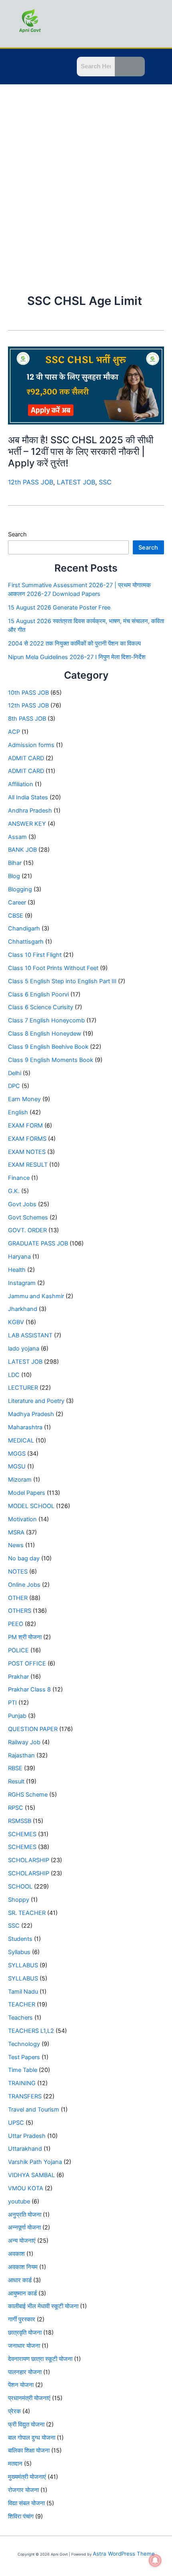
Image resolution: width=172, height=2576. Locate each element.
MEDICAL (21, 1440)
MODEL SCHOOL (31, 1506)
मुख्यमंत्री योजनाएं (27, 2477)
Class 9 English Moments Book (51, 1060)
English (18, 1112)
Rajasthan (21, 1755)
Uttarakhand (25, 2149)
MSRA (16, 1532)
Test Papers (24, 2057)
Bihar (15, 863)
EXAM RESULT (28, 1165)
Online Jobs (24, 1585)
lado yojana (24, 1349)
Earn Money (24, 1099)
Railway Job (24, 1742)
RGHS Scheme (28, 1795)
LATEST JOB (76, 482)
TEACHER (22, 2004)
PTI (12, 1703)
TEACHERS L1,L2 (31, 2031)
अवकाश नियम (23, 2267)
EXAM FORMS (27, 1139)
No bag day (24, 1558)
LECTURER (23, 1388)
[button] (14, 68)
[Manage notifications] (155, 2560)
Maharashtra (25, 1427)
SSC (105, 482)
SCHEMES (22, 1834)
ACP (14, 732)
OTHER (18, 1598)
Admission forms (31, 745)
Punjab (17, 1716)
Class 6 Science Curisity (41, 1007)
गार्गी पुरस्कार (22, 2319)
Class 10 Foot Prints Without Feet (53, 968)
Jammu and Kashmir (36, 1296)
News (16, 1545)
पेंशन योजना (21, 2385)
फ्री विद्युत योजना (26, 2425)
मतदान (15, 2464)
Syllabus (19, 1952)
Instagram (22, 1283)
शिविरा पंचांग (21, 2516)
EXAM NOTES (27, 1152)
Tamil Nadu (23, 1992)
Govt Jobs (22, 1204)
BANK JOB (22, 850)
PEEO (16, 1624)
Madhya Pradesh (31, 1414)
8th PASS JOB (27, 719)
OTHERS (20, 1611)
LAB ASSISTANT (30, 1335)
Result (16, 1781)
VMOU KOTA (26, 2188)
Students (20, 1939)
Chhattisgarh (26, 942)
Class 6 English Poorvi (38, 994)
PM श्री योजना (25, 1637)
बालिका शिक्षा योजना (29, 2450)
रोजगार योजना (23, 2490)
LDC (14, 1375)
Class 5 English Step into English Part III (62, 981)
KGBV (16, 1322)
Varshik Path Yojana (35, 2162)
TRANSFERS (25, 2096)
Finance (19, 1178)
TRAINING (22, 2083)
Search (17, 534)
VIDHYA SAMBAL (31, 2175)
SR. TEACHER (27, 1913)
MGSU (17, 1466)
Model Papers (27, 1493)
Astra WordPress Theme (124, 2554)
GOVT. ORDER (27, 1230)
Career (17, 902)
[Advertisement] (86, 174)
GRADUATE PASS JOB (38, 1243)
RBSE (15, 1768)
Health (17, 1270)
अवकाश (16, 2254)
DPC (14, 1086)
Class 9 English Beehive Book (48, 1047)
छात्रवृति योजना (25, 2333)
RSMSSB (20, 1821)
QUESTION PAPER (33, 1729)
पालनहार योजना (25, 2372)
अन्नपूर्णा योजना (24, 2227)
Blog (14, 876)
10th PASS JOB (28, 693)
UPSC (16, 2123)
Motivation (22, 1519)
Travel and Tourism (34, 2110)
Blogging (20, 889)
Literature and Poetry (36, 1401)
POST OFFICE (27, 1664)
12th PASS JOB (31, 482)
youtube (19, 2201)
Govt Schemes (28, 1217)
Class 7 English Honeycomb (46, 1020)
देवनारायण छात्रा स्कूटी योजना (40, 2359)
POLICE (18, 1650)
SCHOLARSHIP (29, 1860)
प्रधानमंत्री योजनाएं (29, 2398)
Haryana (19, 1257)
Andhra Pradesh (30, 811)
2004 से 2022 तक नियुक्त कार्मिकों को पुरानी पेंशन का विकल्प (74, 644)
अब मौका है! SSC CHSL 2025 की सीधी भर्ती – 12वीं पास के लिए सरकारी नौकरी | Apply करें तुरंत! (81, 451)
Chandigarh (24, 928)
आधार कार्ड (20, 2280)
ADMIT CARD (26, 758)
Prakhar (18, 1677)
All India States (28, 797)
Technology (24, 2044)
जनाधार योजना (24, 2346)
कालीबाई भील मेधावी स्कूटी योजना (43, 2306)
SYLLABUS (23, 1965)
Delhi (15, 1073)
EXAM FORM (25, 1126)
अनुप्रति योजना (25, 2215)
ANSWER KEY (27, 824)
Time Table (23, 2070)
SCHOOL (20, 1887)
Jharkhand (23, 1309)
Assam (17, 837)
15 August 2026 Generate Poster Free (59, 608)
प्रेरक (14, 2411)
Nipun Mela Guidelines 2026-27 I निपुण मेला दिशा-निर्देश (77, 657)
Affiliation (21, 784)
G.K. (14, 1191)
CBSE (16, 916)
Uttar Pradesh (27, 2136)
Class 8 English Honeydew (45, 1034)
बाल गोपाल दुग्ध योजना (32, 2438)
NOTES (18, 1572)
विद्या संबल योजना (26, 2503)
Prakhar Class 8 (29, 1689)
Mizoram (20, 1480)
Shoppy (19, 1900)
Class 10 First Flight (35, 955)
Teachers (20, 2018)
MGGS (17, 1454)
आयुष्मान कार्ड (22, 2293)
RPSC (16, 1808)
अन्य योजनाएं (22, 2241)
